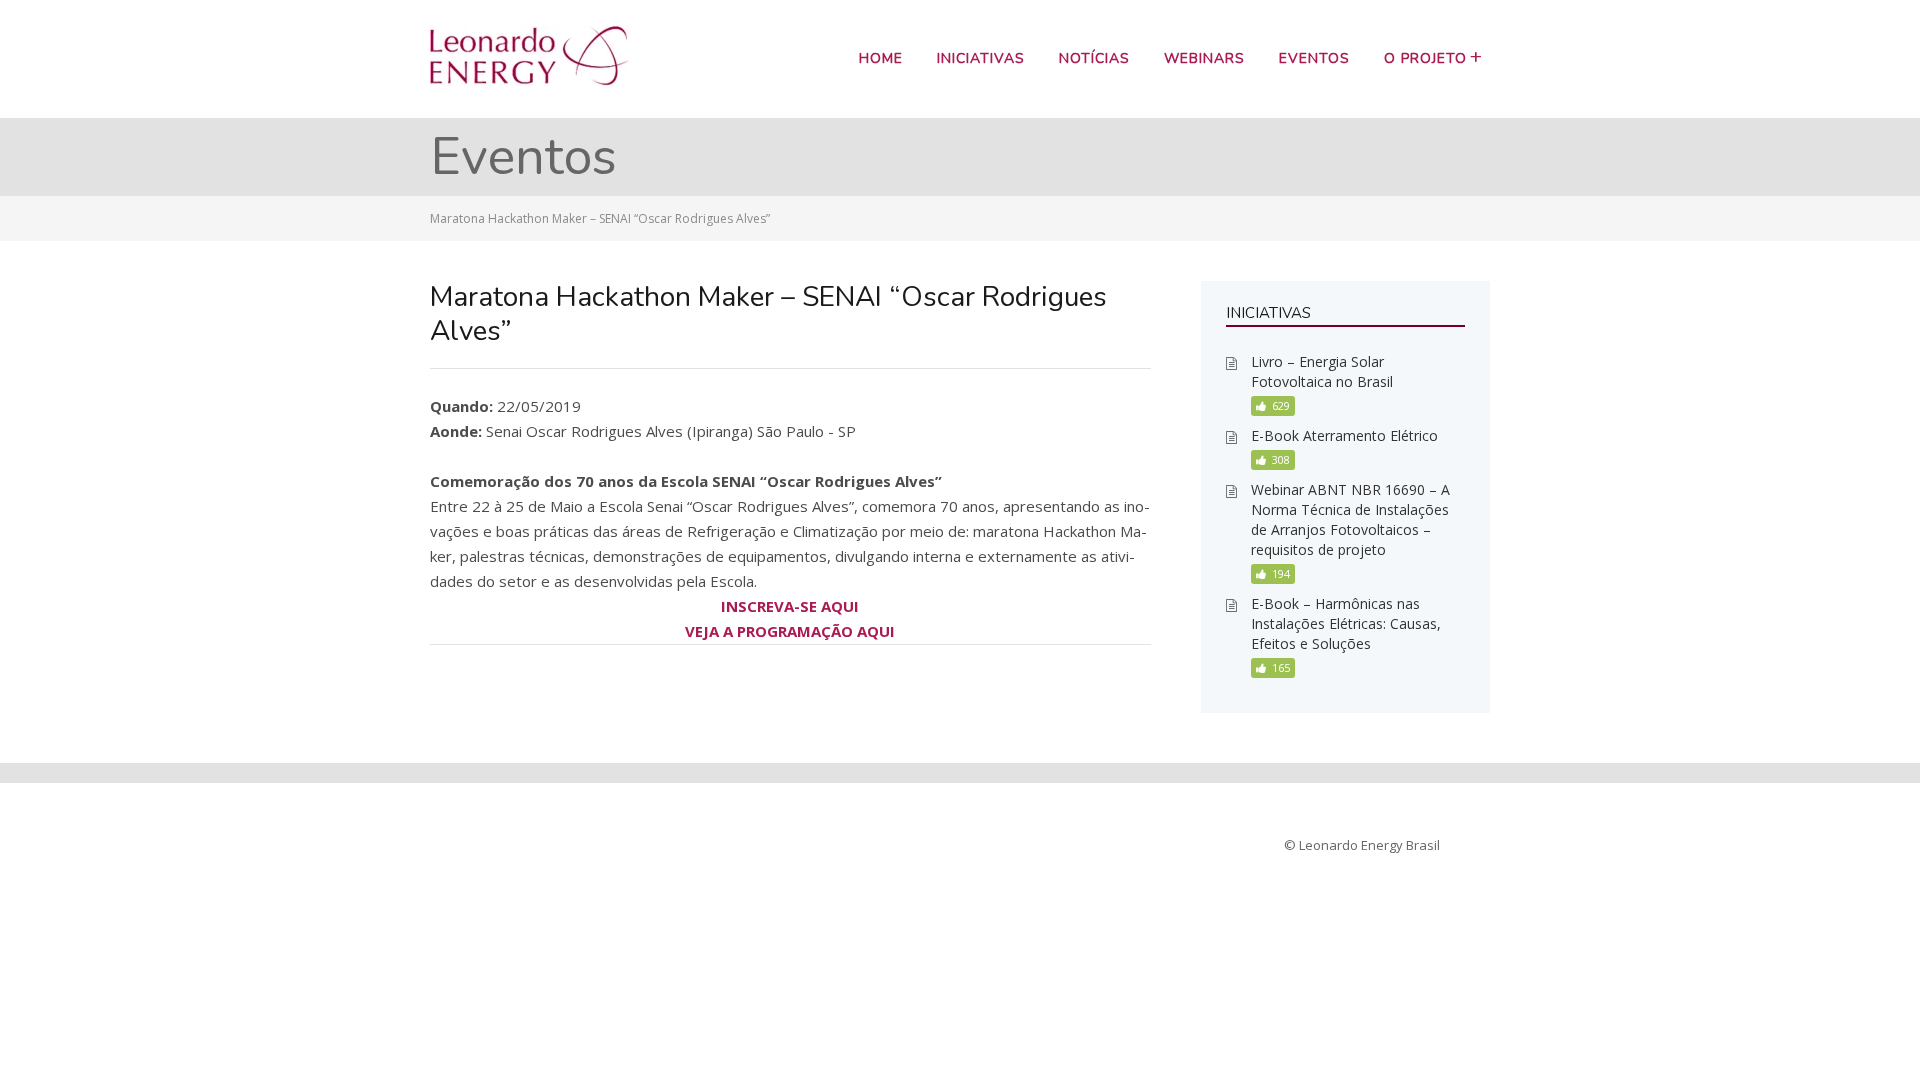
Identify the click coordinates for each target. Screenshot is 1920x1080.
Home (881, 58)
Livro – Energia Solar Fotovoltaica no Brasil (1322, 371)
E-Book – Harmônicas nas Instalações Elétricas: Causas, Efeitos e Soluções (1346, 623)
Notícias (1094, 58)
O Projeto (1425, 58)
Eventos (1314, 58)
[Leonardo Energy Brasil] (529, 80)
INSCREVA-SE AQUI (790, 606)
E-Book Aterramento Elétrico (1344, 435)
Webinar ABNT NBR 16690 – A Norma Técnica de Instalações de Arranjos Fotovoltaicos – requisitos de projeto (1350, 519)
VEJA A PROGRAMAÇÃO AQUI (790, 631)
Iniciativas (981, 58)
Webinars (1204, 58)
